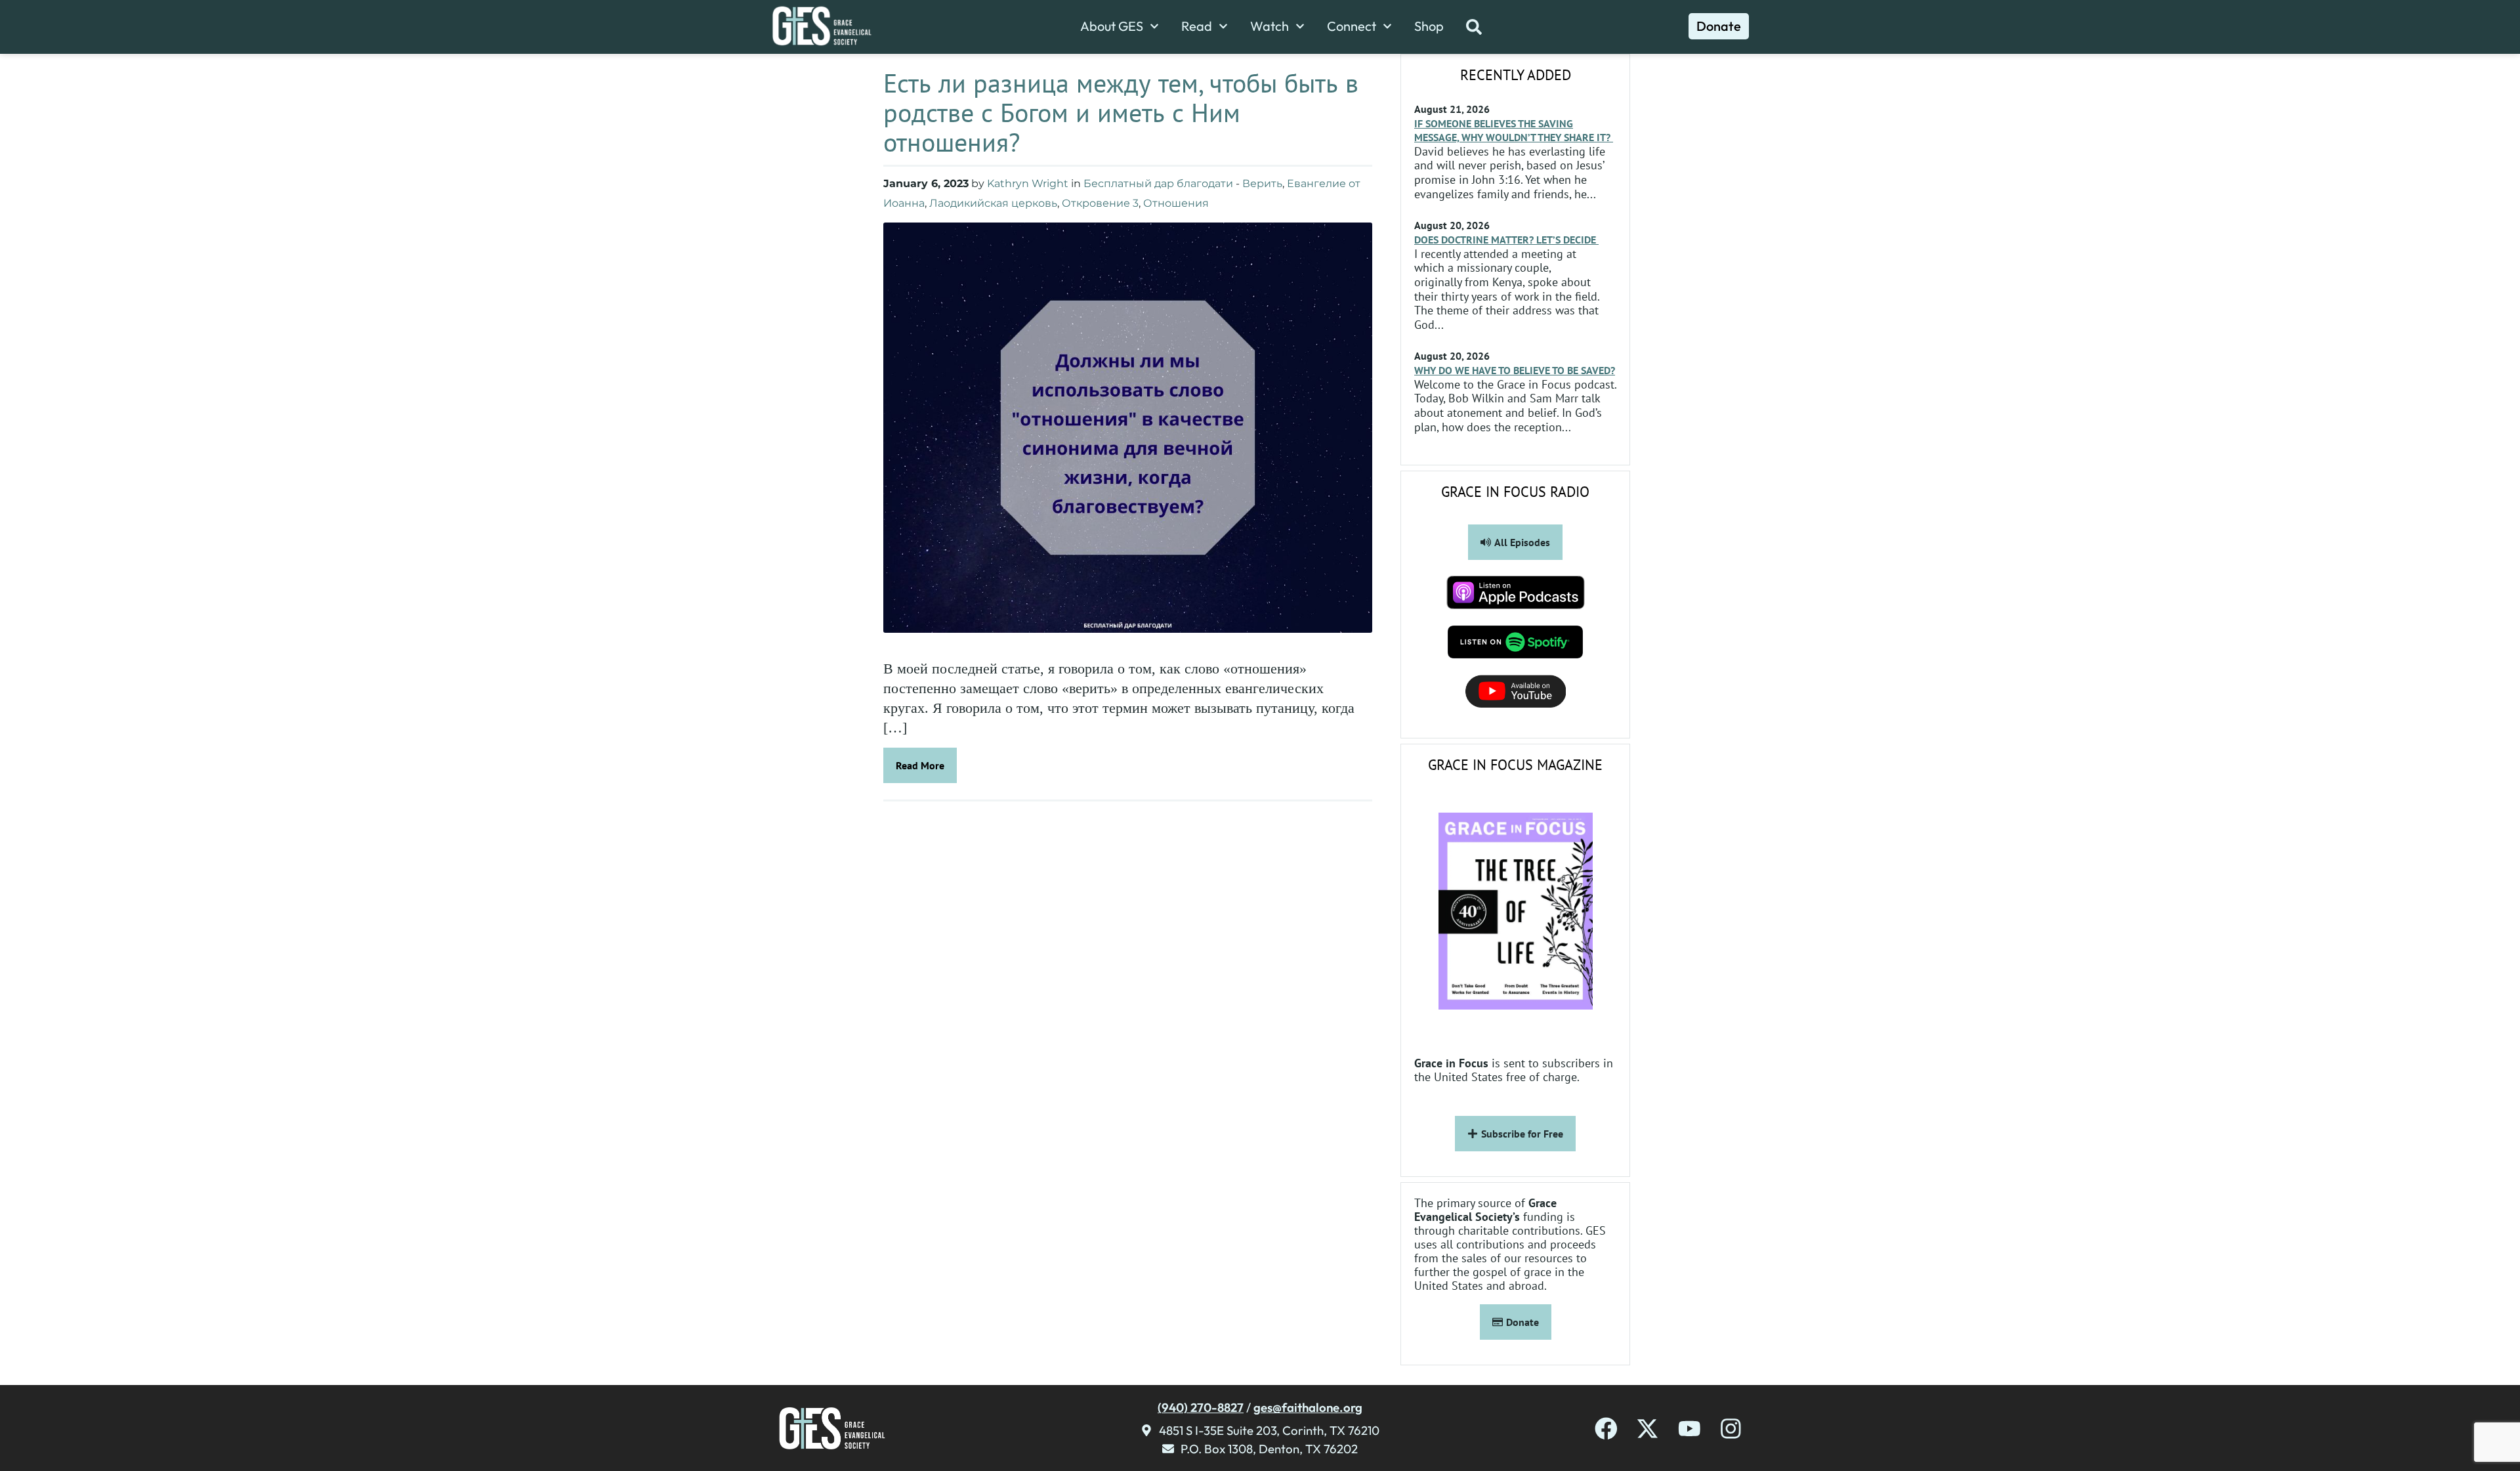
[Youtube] (1690, 1429)
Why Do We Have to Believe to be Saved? (1515, 370)
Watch (1270, 26)
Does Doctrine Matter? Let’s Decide (1506, 240)
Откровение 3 (1100, 203)
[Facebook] (1606, 1429)
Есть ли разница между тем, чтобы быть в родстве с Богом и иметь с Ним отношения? (1121, 112)
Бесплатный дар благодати (1158, 183)
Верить (1262, 183)
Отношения (1176, 203)
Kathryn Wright (1028, 183)
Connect (1352, 26)
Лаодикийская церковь (993, 203)
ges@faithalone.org (1308, 1407)
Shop (1429, 26)
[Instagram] (1731, 1429)
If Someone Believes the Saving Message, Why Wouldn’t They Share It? (1514, 130)
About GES (1112, 26)
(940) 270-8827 (1201, 1407)
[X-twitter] (1648, 1429)
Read (1197, 26)
